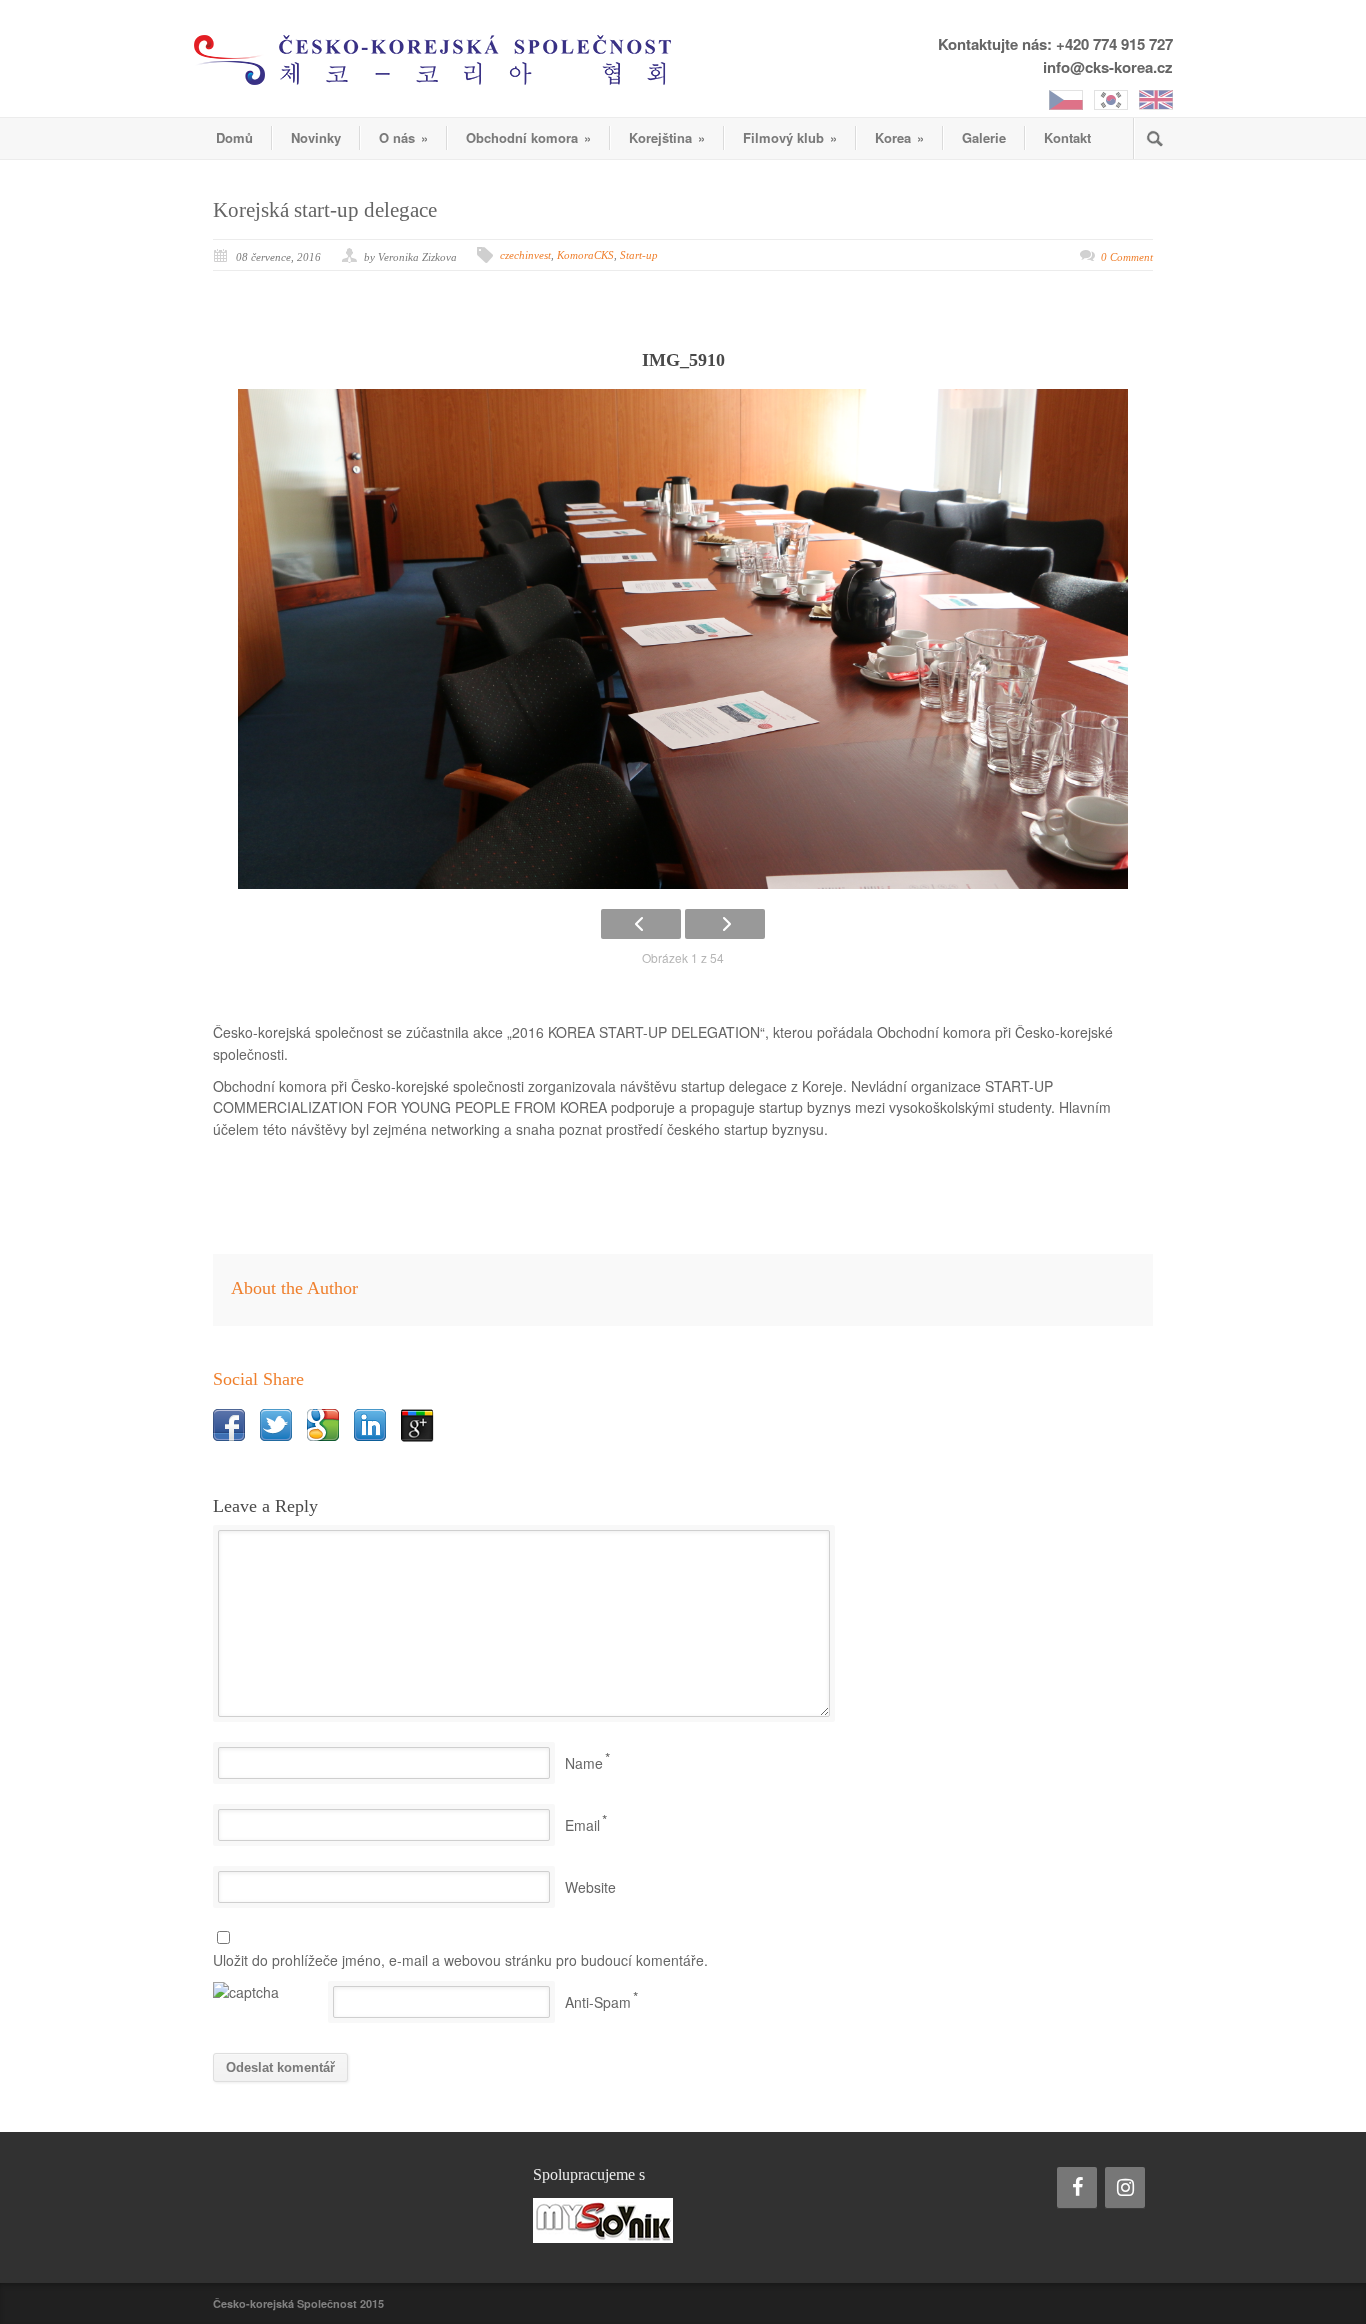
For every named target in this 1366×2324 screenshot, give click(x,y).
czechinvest (525, 255)
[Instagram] (1125, 2187)
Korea (899, 137)
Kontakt (1067, 137)
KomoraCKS (585, 255)
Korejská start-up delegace (325, 210)
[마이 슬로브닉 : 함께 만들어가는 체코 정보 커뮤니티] (683, 2220)
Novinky (316, 137)
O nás (403, 137)
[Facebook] (1077, 2187)
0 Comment (1127, 257)
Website (590, 1887)
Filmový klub (790, 137)
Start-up (639, 255)
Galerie (984, 137)
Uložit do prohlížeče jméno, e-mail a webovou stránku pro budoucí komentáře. (460, 1960)
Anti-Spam (598, 2002)
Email (582, 1825)
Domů (234, 137)
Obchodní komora (528, 137)
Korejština (667, 137)
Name (584, 1763)
